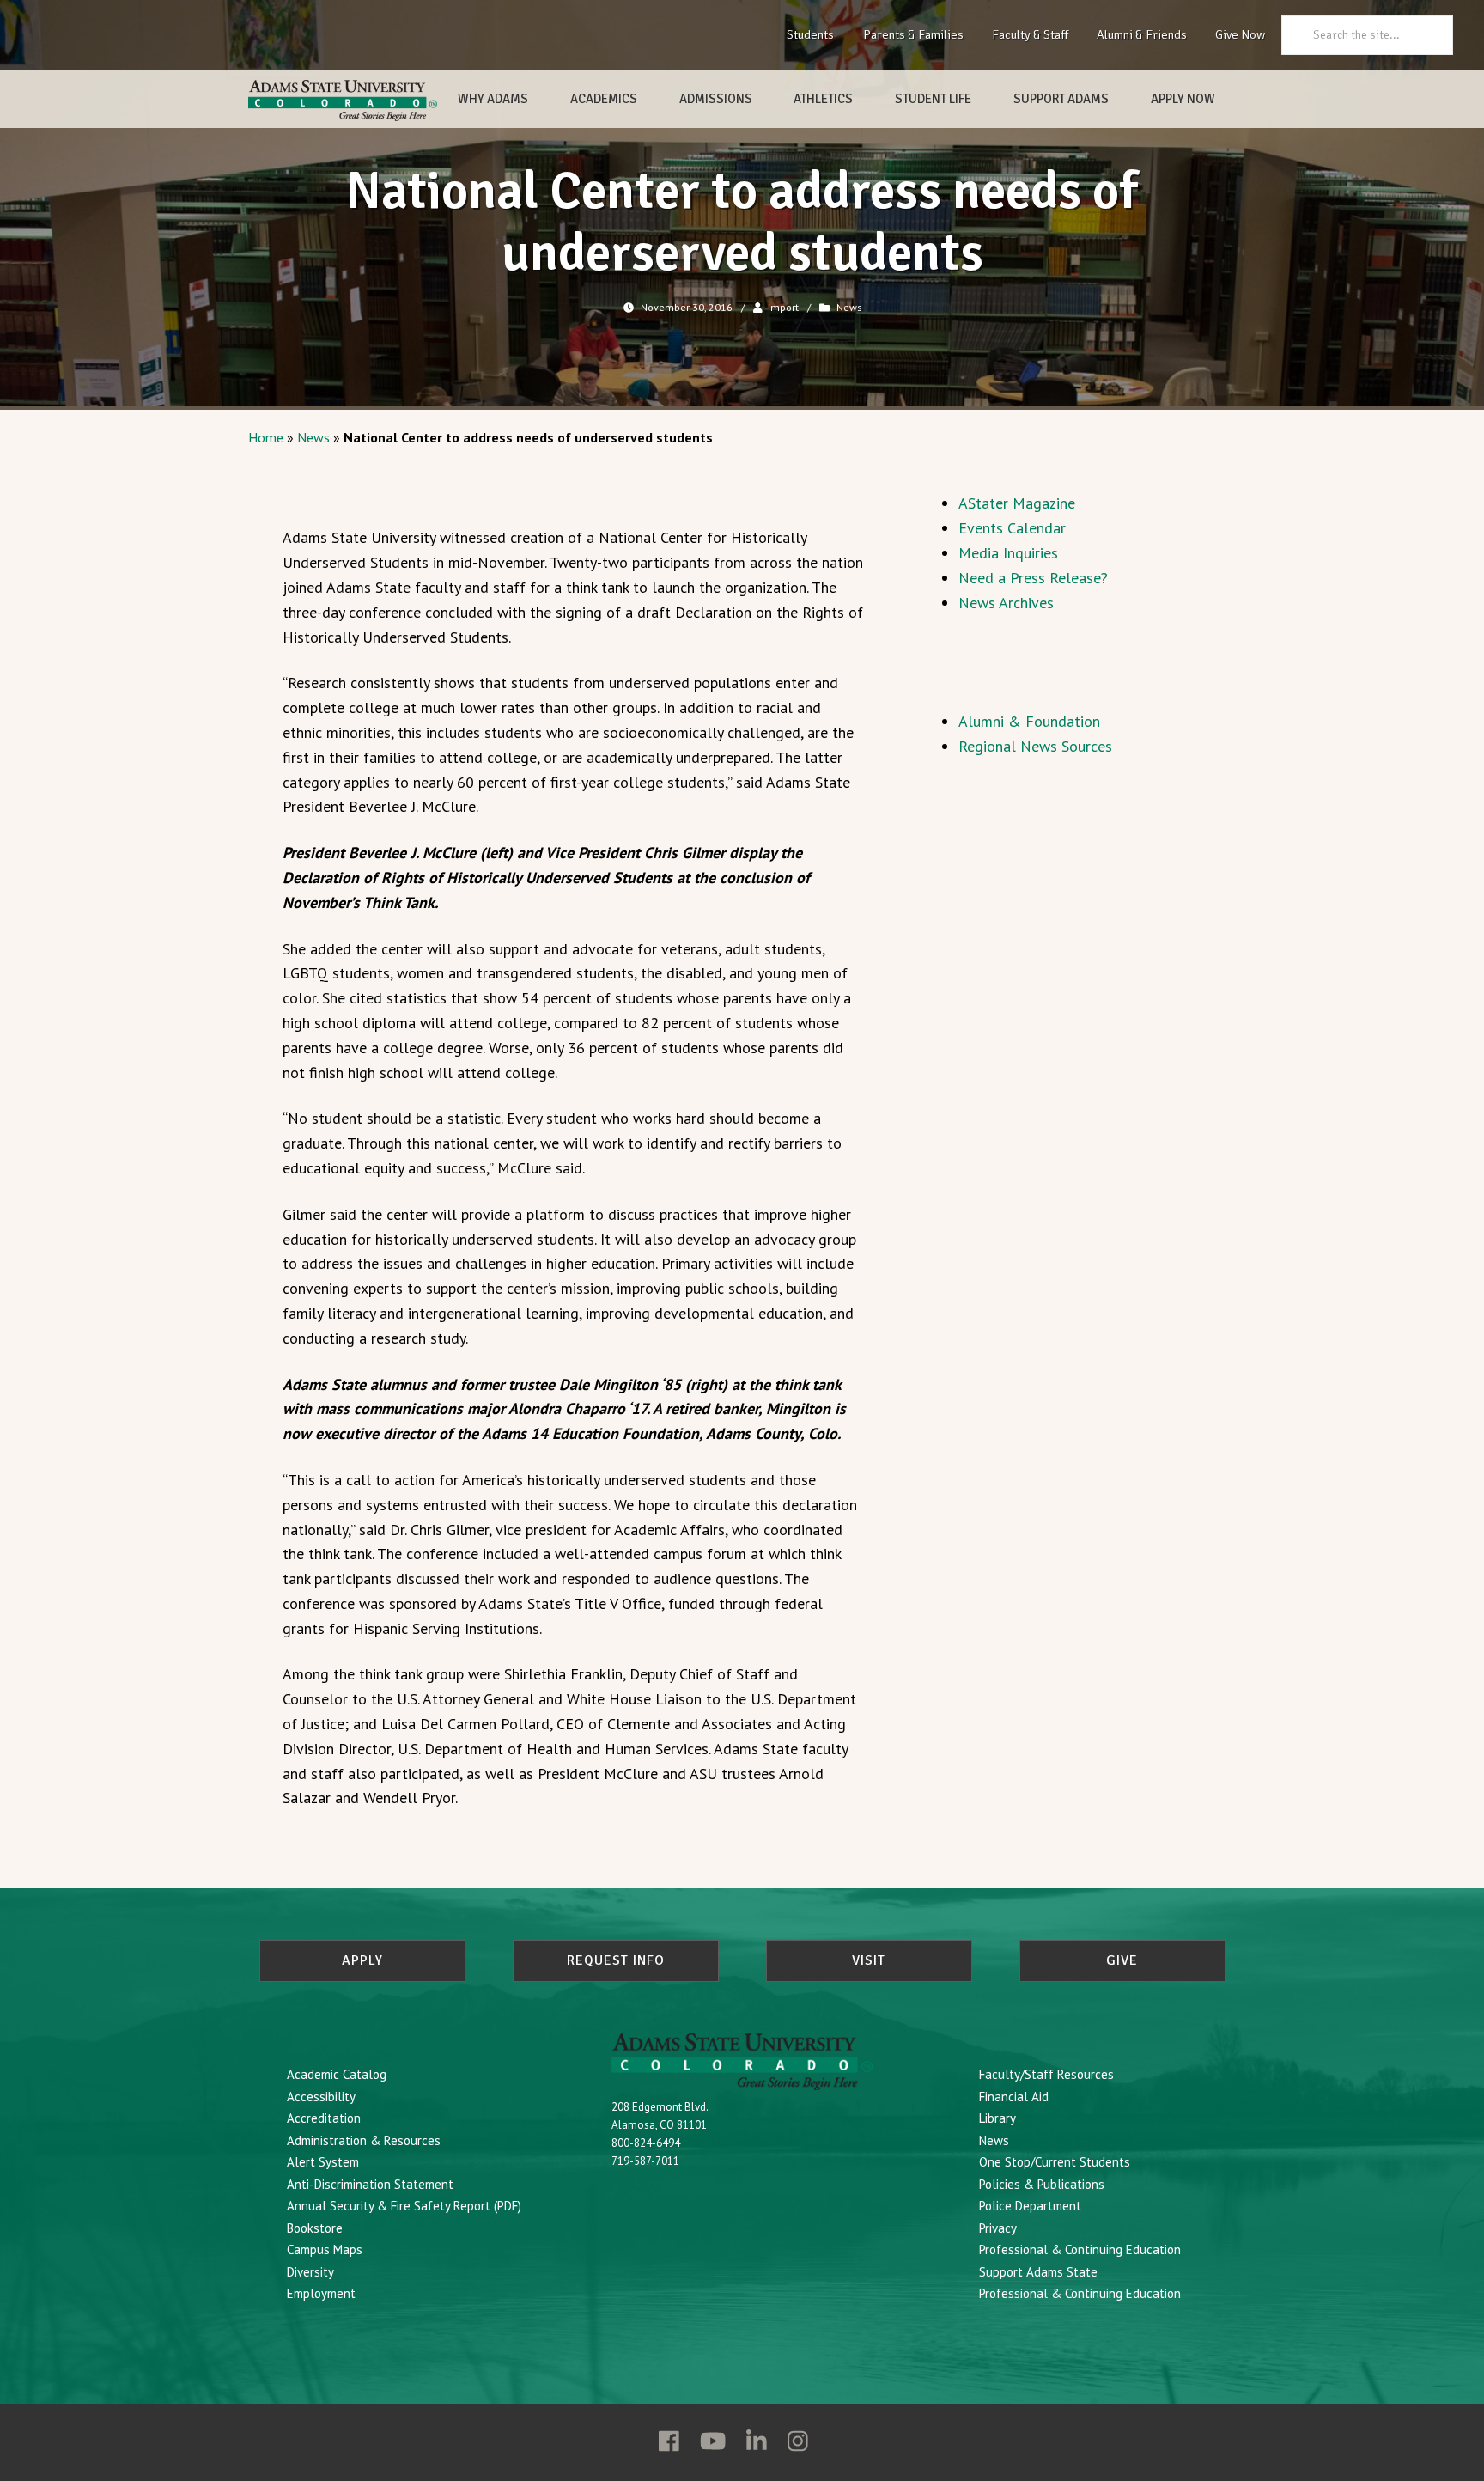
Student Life (933, 99)
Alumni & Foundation (1029, 721)
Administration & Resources (364, 2140)
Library (997, 2118)
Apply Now (1183, 99)
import (783, 307)
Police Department (1030, 2206)
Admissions (716, 99)
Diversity (310, 2272)
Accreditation (324, 2118)
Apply (362, 1960)
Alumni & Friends (1142, 34)
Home (266, 437)
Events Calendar (1012, 528)
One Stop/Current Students (1055, 2162)
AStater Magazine (1017, 503)
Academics (604, 99)
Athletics (823, 99)
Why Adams (493, 99)
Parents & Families (913, 34)
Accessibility (321, 2097)
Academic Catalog (337, 2074)
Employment (321, 2293)
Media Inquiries (1008, 553)
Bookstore (315, 2228)
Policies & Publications (1042, 2184)
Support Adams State (1038, 2272)
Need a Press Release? (1033, 578)
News (849, 307)
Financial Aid (1014, 2097)
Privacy (998, 2228)
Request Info (616, 1960)
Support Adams (1061, 99)
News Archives (1006, 603)
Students (810, 34)
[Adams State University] (343, 101)
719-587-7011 (645, 2161)
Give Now (1240, 34)
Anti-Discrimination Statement (370, 2184)
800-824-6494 (646, 2143)
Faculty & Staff (1030, 34)
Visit (869, 1960)
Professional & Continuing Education (1080, 2249)
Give (1122, 1960)
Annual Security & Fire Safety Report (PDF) (404, 2206)
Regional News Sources (1035, 746)
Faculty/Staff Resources (1046, 2074)
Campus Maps (325, 2249)
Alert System (323, 2162)
